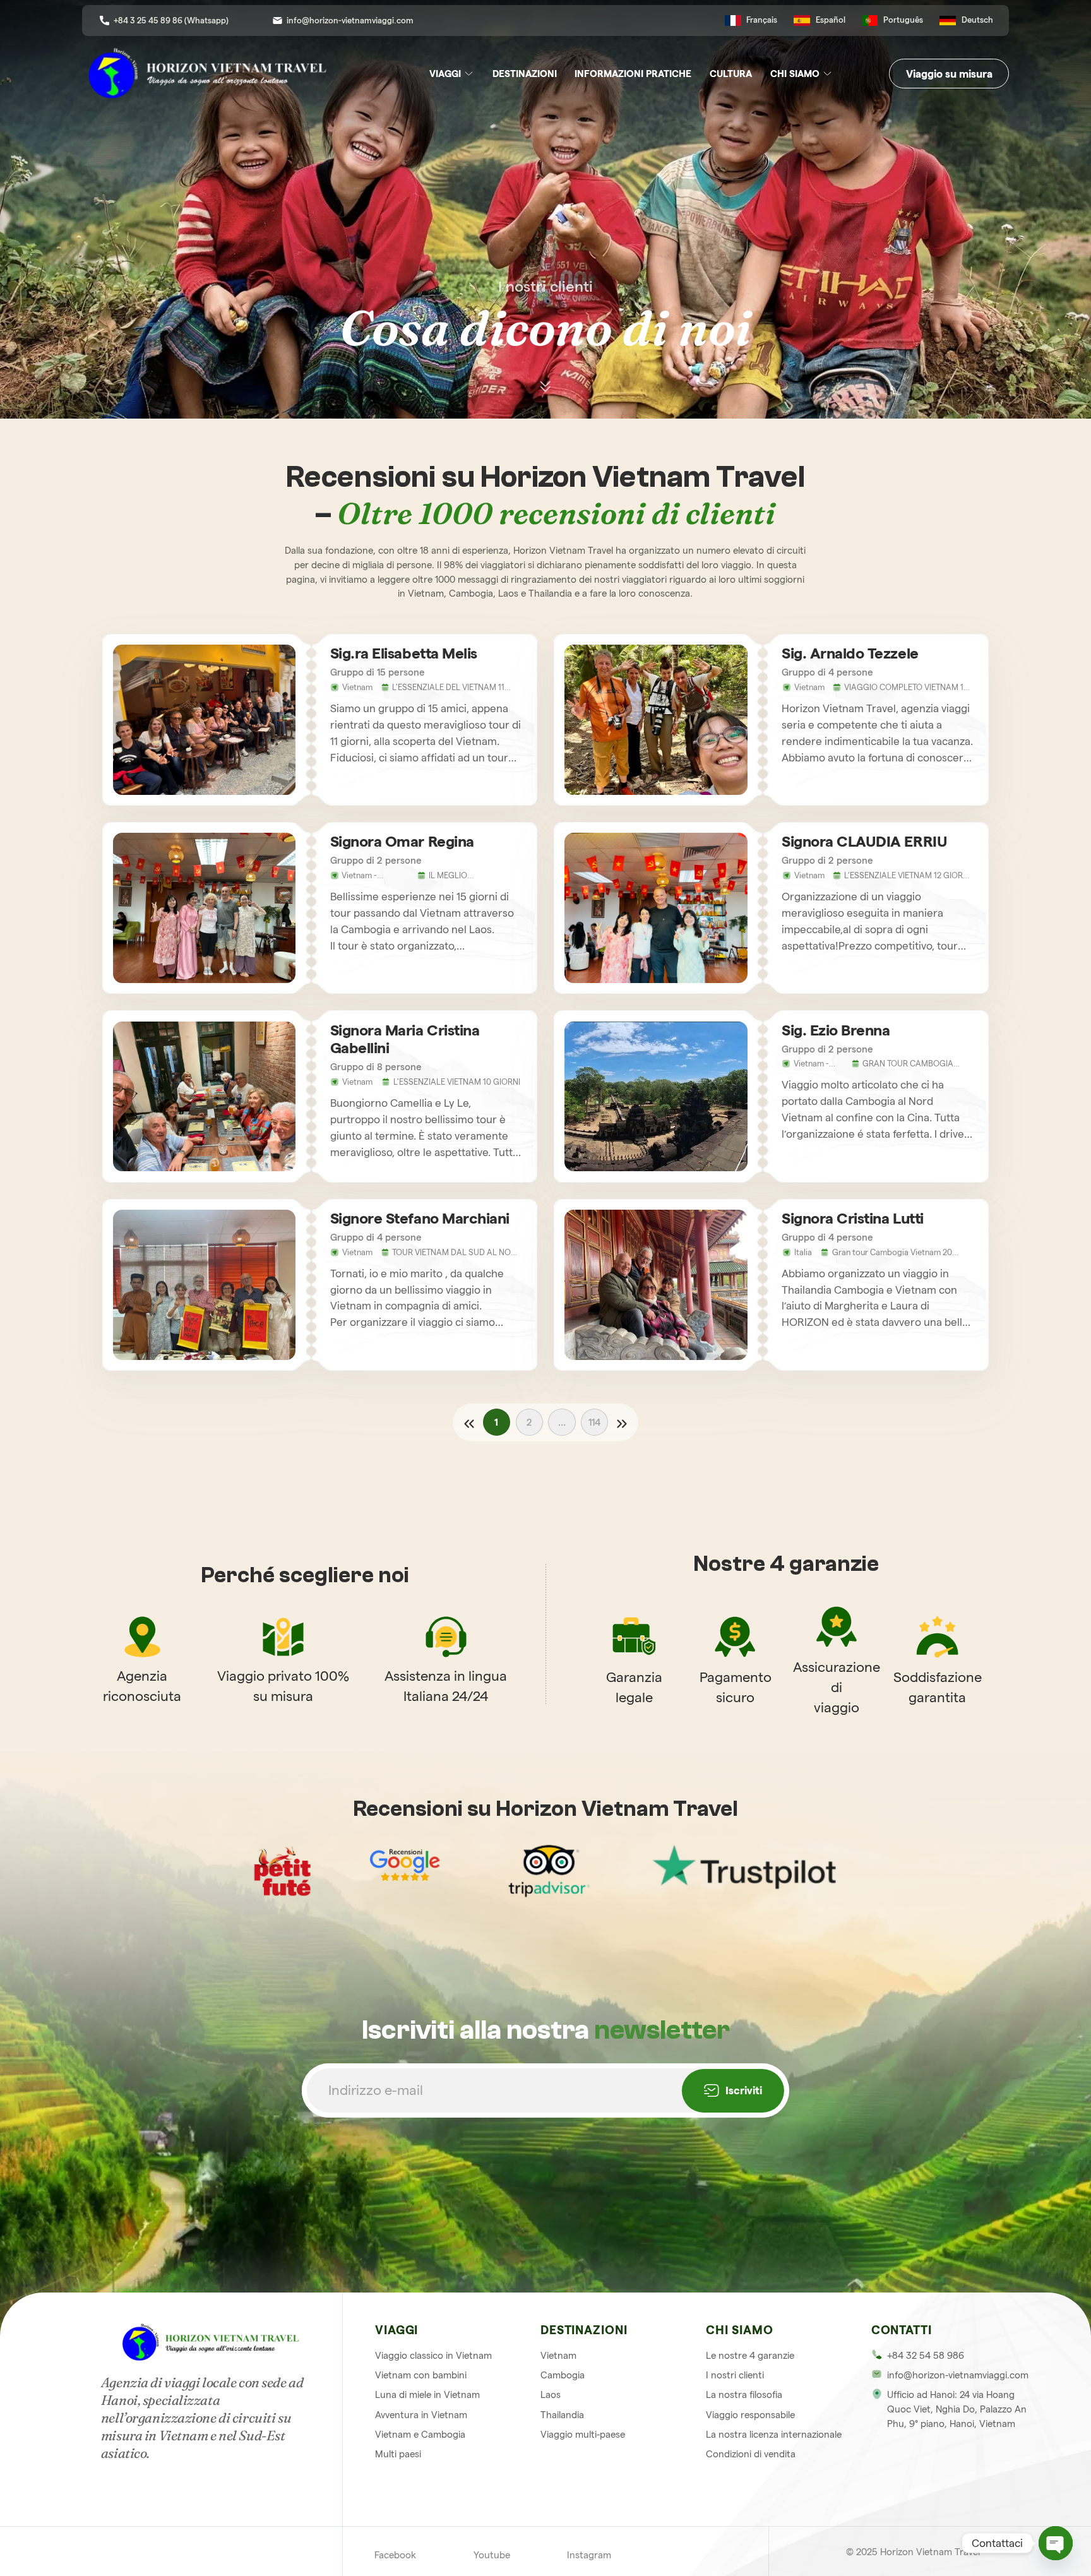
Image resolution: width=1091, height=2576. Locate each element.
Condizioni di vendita (751, 2454)
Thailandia (562, 2415)
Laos (551, 2394)
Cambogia (563, 2375)
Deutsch (977, 20)
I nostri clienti (735, 2375)
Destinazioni (525, 74)
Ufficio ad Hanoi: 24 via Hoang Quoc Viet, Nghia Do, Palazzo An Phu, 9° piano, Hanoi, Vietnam (957, 2409)
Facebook (395, 2555)
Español (831, 20)
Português (903, 20)
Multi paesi (398, 2454)
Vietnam (558, 2355)
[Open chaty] (1056, 2543)
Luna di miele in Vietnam (427, 2394)
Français (762, 20)
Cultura (731, 74)
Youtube (492, 2555)
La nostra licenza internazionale (774, 2434)
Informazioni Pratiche (633, 74)
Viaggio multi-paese (583, 2434)
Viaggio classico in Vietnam (433, 2355)
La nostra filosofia (744, 2394)
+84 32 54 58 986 (926, 2355)
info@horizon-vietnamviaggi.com (350, 20)
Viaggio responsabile (750, 2415)
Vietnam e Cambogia (420, 2434)
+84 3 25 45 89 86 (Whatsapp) (171, 20)
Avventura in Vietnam (421, 2415)
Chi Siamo (795, 74)
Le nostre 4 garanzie (750, 2355)
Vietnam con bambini (421, 2375)
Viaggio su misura (949, 74)
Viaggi (445, 74)
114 (594, 1422)
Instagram (589, 2555)
